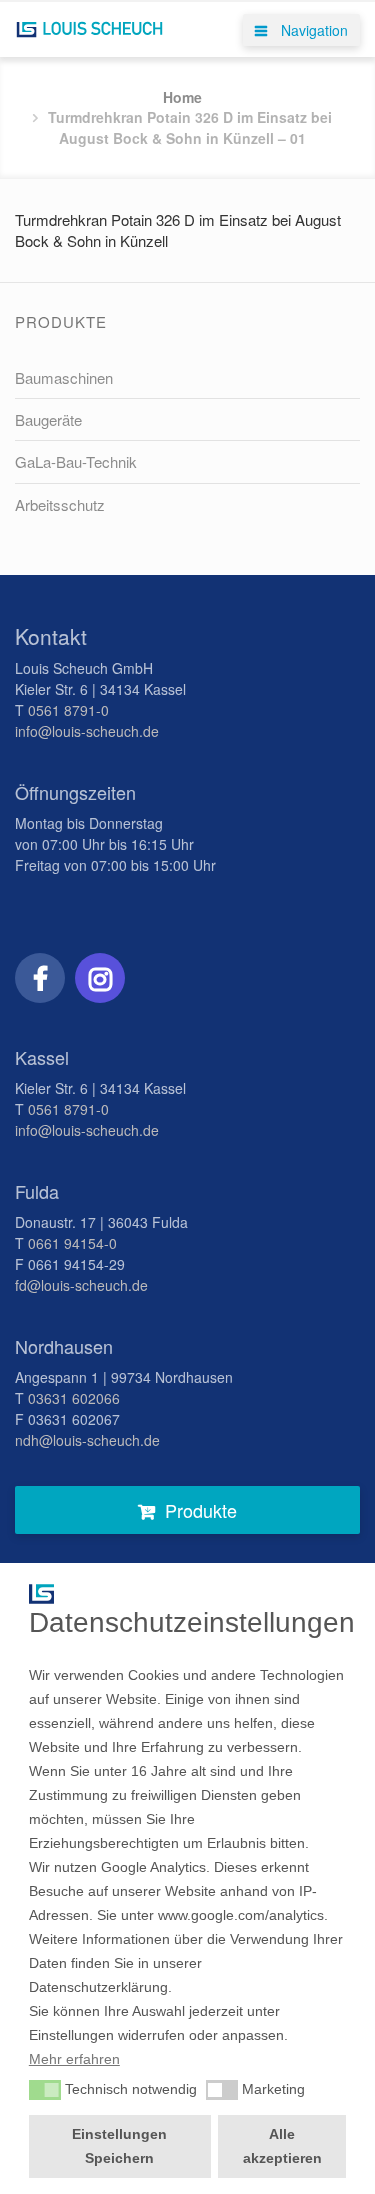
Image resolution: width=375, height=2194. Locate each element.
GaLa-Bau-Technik (76, 461)
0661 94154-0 (72, 1243)
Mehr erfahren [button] (74, 2059)
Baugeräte (48, 419)
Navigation (312, 30)
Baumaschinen (64, 377)
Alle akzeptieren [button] (282, 2146)
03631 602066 (74, 1398)
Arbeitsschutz (60, 504)
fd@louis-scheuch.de (81, 1285)
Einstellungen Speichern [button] (119, 2146)
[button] (45, 2090)
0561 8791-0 (68, 710)
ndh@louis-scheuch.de (87, 1440)
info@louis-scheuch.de (87, 731)
